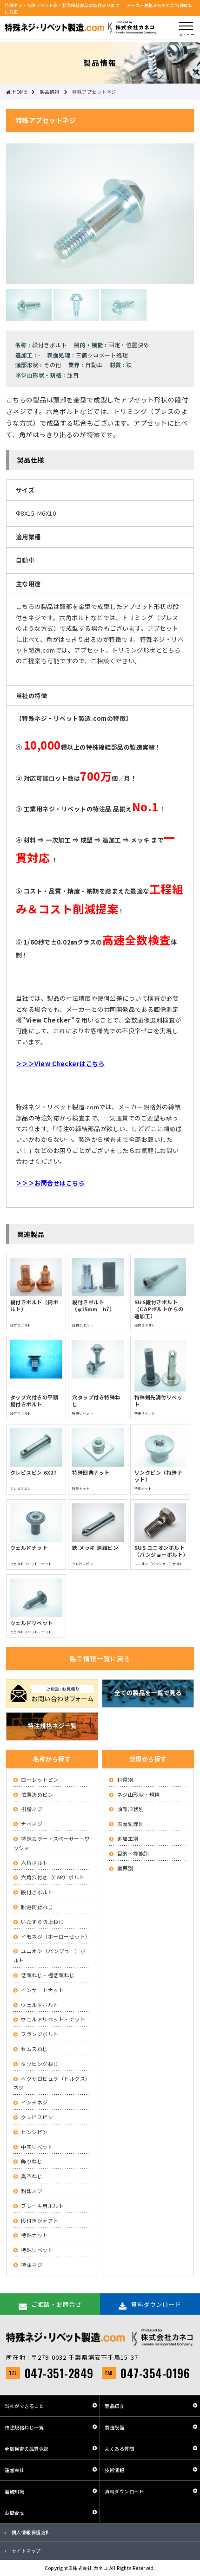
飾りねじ (32, 2161)
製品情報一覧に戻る (100, 1658)
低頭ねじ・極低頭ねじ (48, 1975)
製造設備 (114, 2427)
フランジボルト (40, 2034)
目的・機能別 (133, 1853)
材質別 (125, 1780)
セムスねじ (34, 2049)
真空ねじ (32, 2176)
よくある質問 (119, 2449)
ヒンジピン (34, 2132)
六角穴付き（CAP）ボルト (53, 1877)
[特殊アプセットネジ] (100, 279)
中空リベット (37, 2147)
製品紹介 (114, 2406)
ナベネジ (32, 1824)
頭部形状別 (131, 1809)
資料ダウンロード (124, 2491)
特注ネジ (32, 2265)
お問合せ (14, 2513)
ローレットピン (40, 1780)
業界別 (125, 1868)
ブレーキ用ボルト (42, 2206)
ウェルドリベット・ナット (53, 2019)
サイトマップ (26, 2551)
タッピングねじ (40, 2064)
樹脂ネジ (32, 1809)
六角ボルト (34, 1863)
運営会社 (14, 2470)
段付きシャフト (40, 2220)
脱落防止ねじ (37, 1907)
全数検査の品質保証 (27, 2449)
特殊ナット (34, 2235)
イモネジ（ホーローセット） (56, 1936)
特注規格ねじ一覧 (24, 2427)
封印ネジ (32, 2191)
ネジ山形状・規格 (139, 1794)
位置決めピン (37, 1794)
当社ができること (24, 2406)
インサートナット (42, 1990)
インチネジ (34, 2102)
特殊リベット (37, 2250)
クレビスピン (37, 2117)
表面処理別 (131, 1824)
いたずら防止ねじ (42, 1922)
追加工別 (128, 1838)
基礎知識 (14, 2491)
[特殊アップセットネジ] (29, 316)
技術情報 (114, 2470)
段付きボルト (37, 1892)
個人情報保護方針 (31, 2532)
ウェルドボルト (40, 2005)
